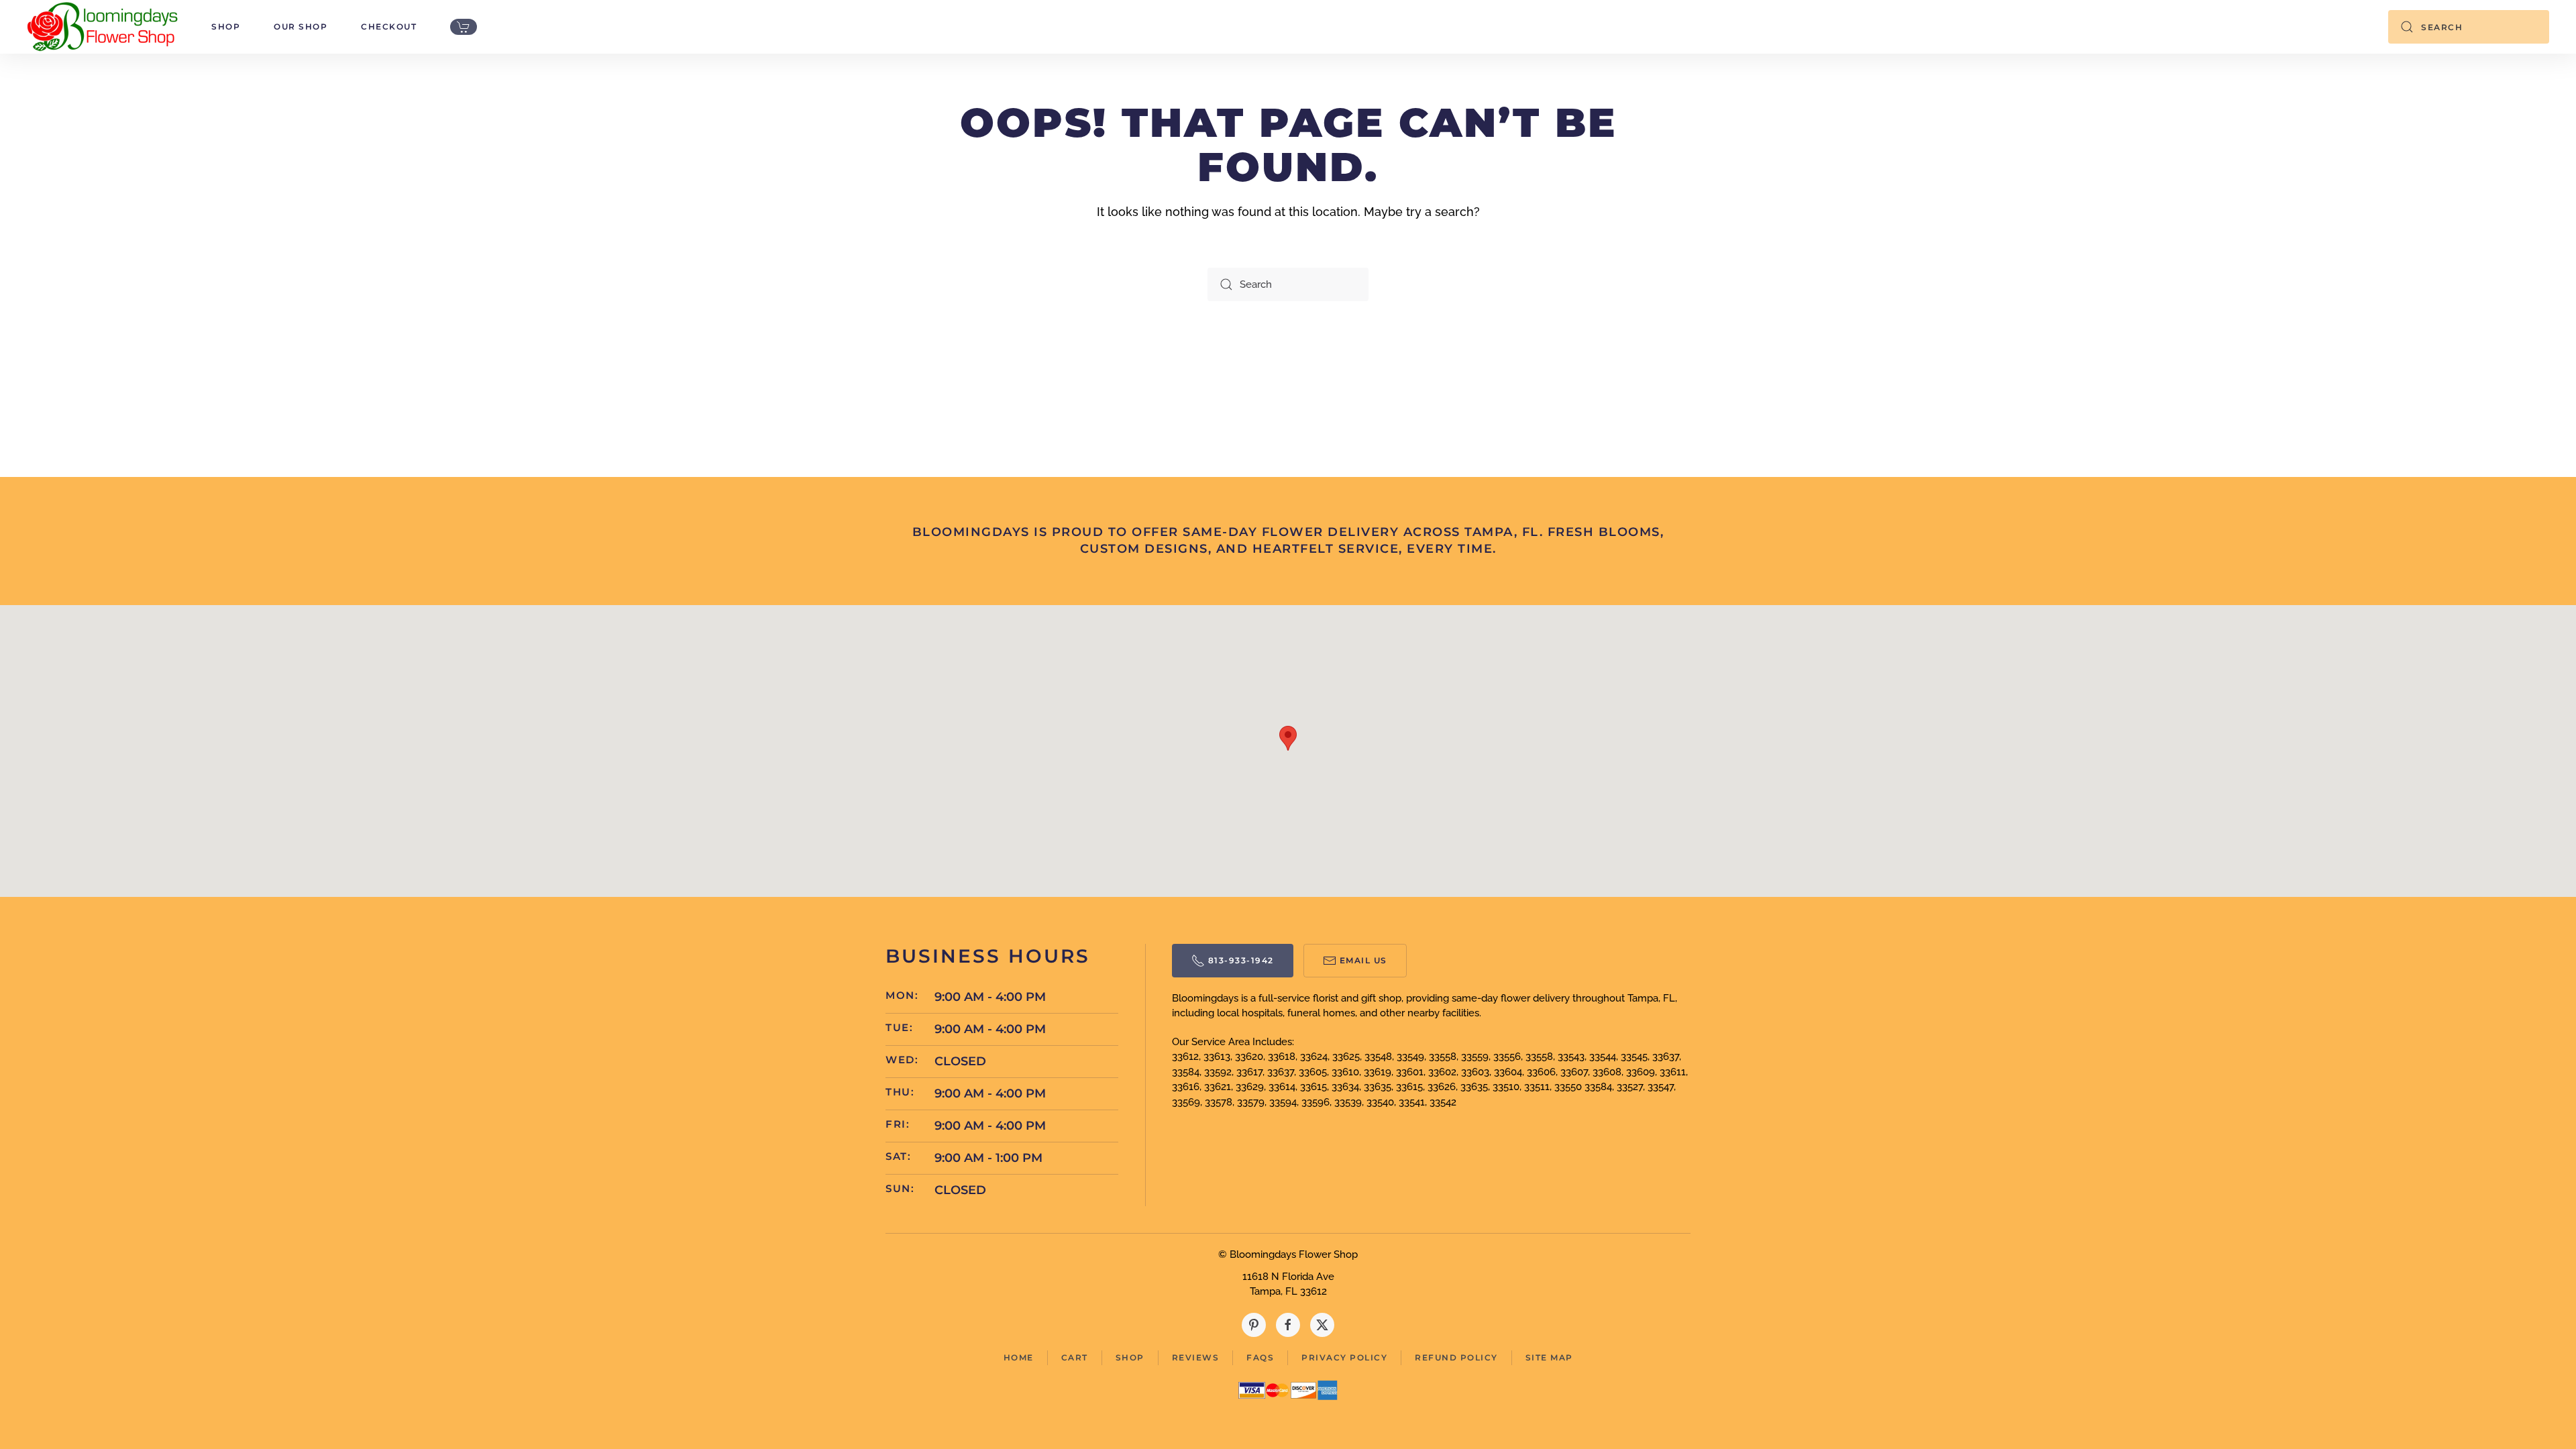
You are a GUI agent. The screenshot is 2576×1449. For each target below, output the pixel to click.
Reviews (1196, 1357)
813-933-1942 (1241, 960)
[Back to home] (102, 27)
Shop (1130, 1357)
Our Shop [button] (301, 26)
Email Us (1363, 960)
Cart (1075, 1357)
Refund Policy (1456, 1357)
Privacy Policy (1344, 1357)
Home (1019, 1357)
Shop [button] (226, 26)
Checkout (389, 26)
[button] (1288, 738)
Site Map (1549, 1357)
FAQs (1260, 1357)
